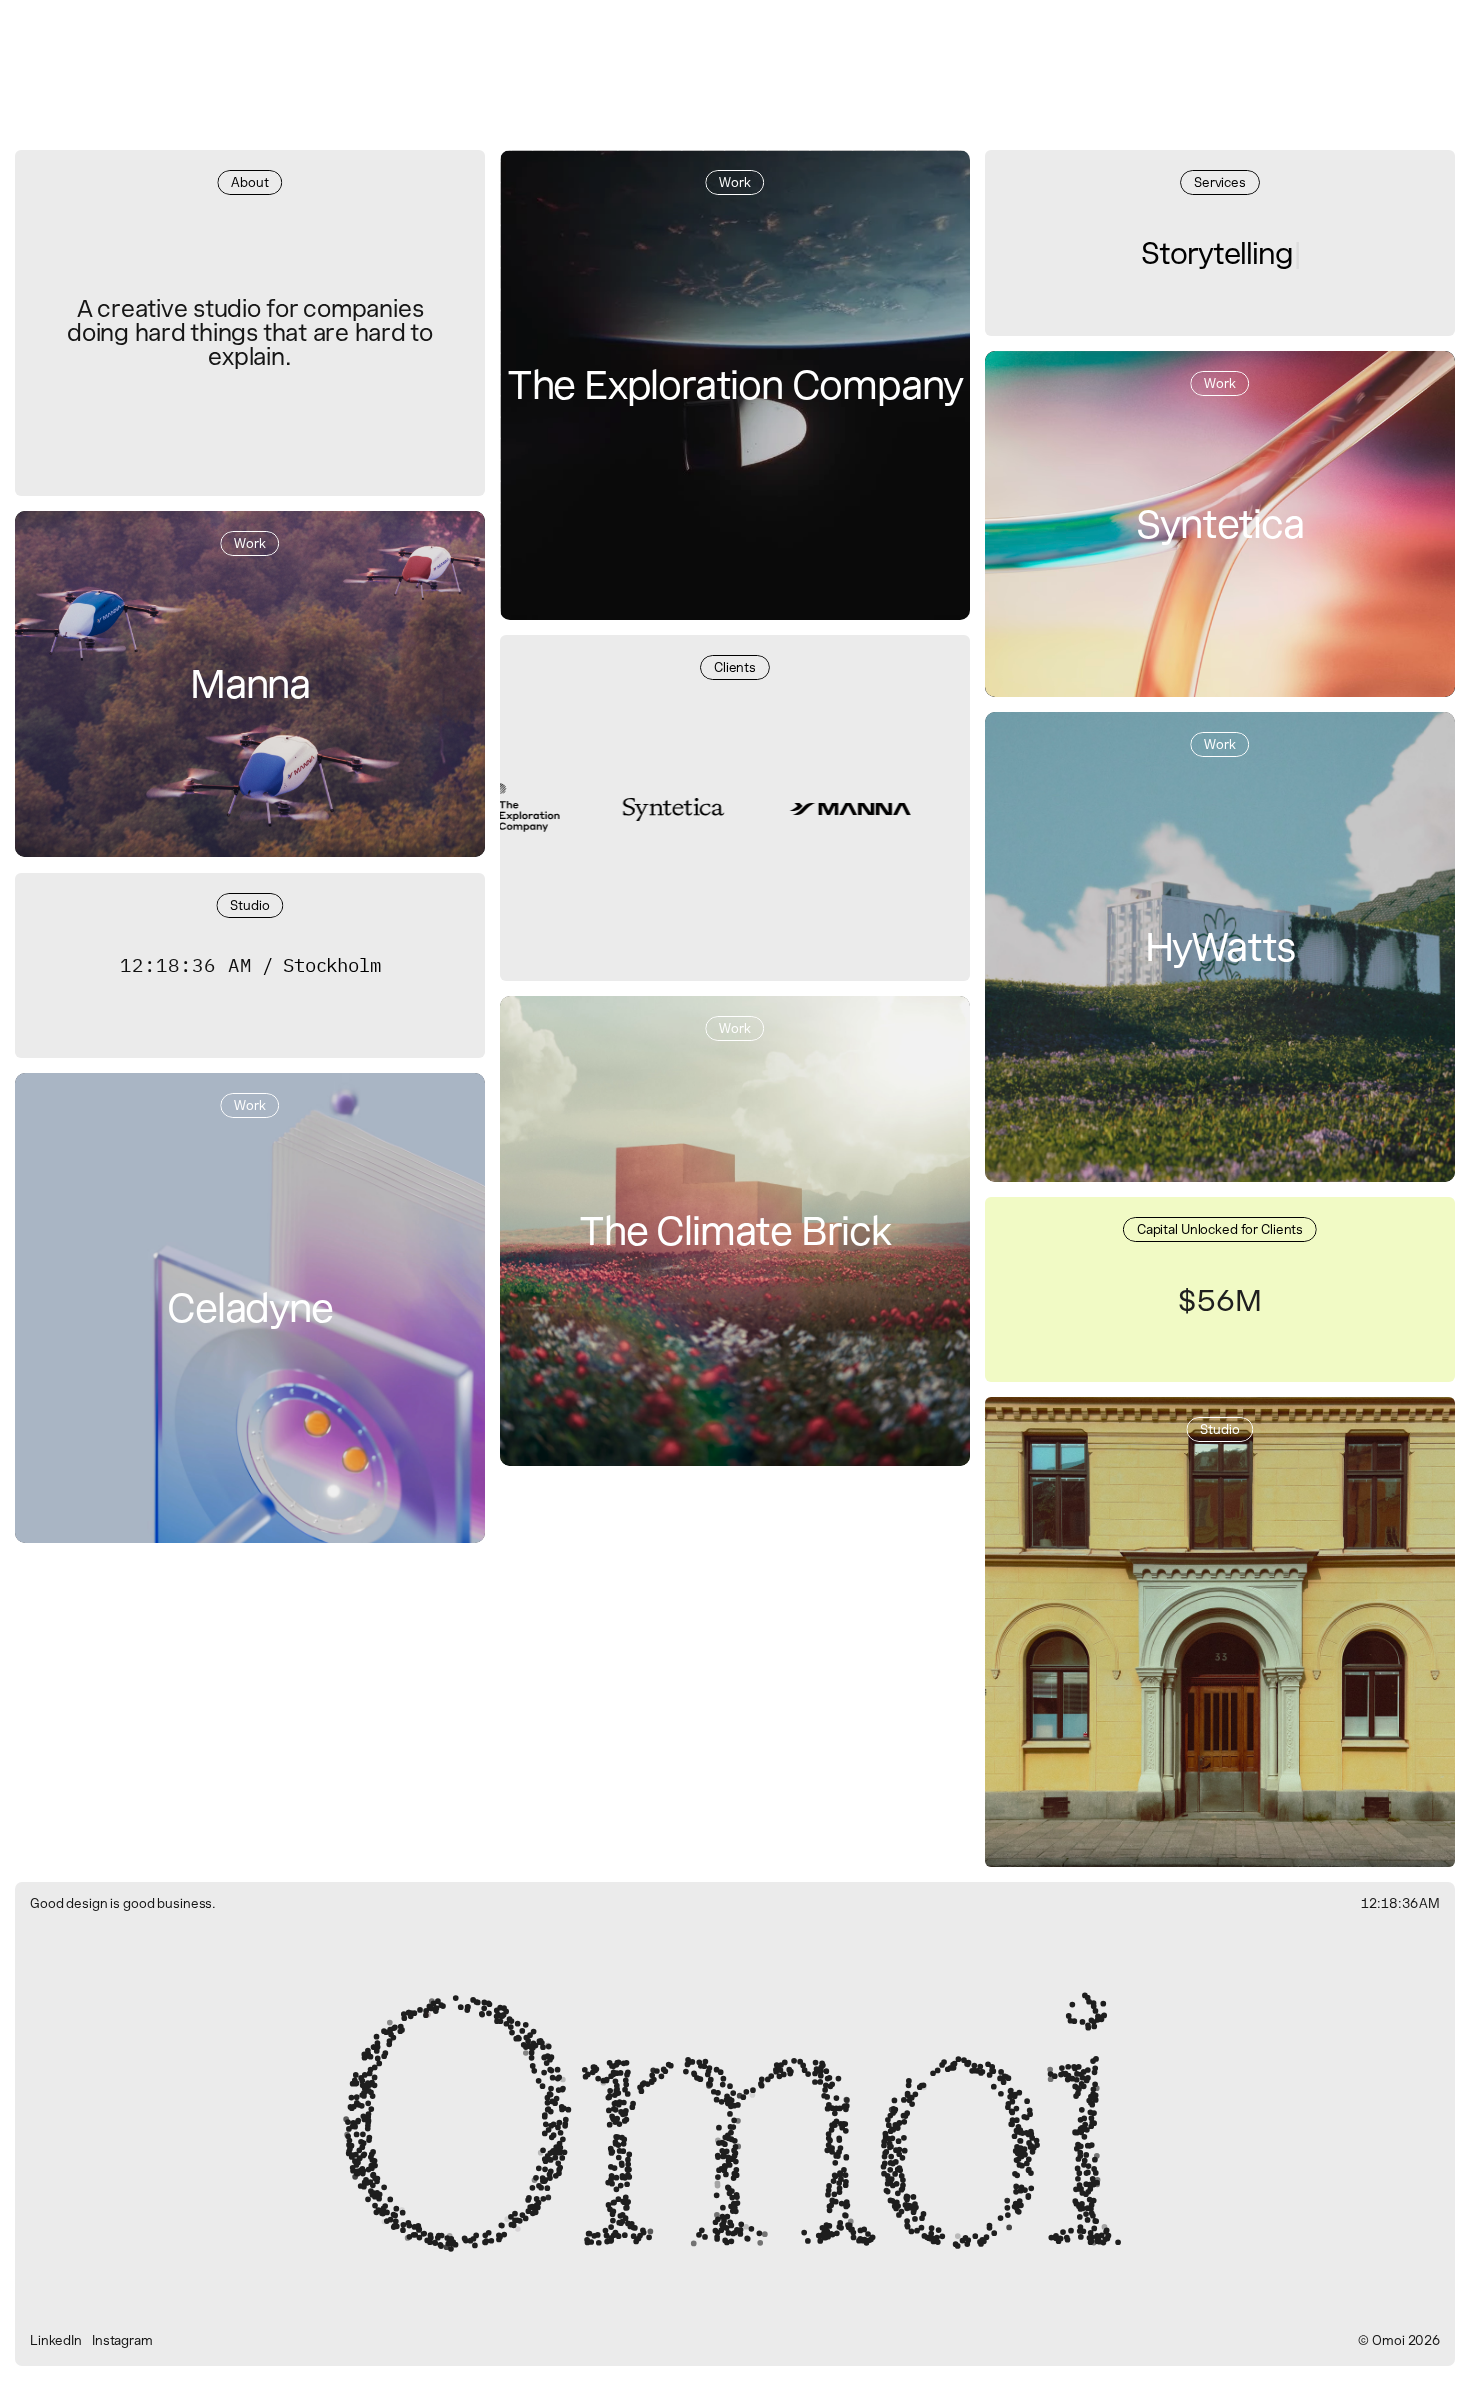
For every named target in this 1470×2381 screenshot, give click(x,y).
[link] (1220, 947)
